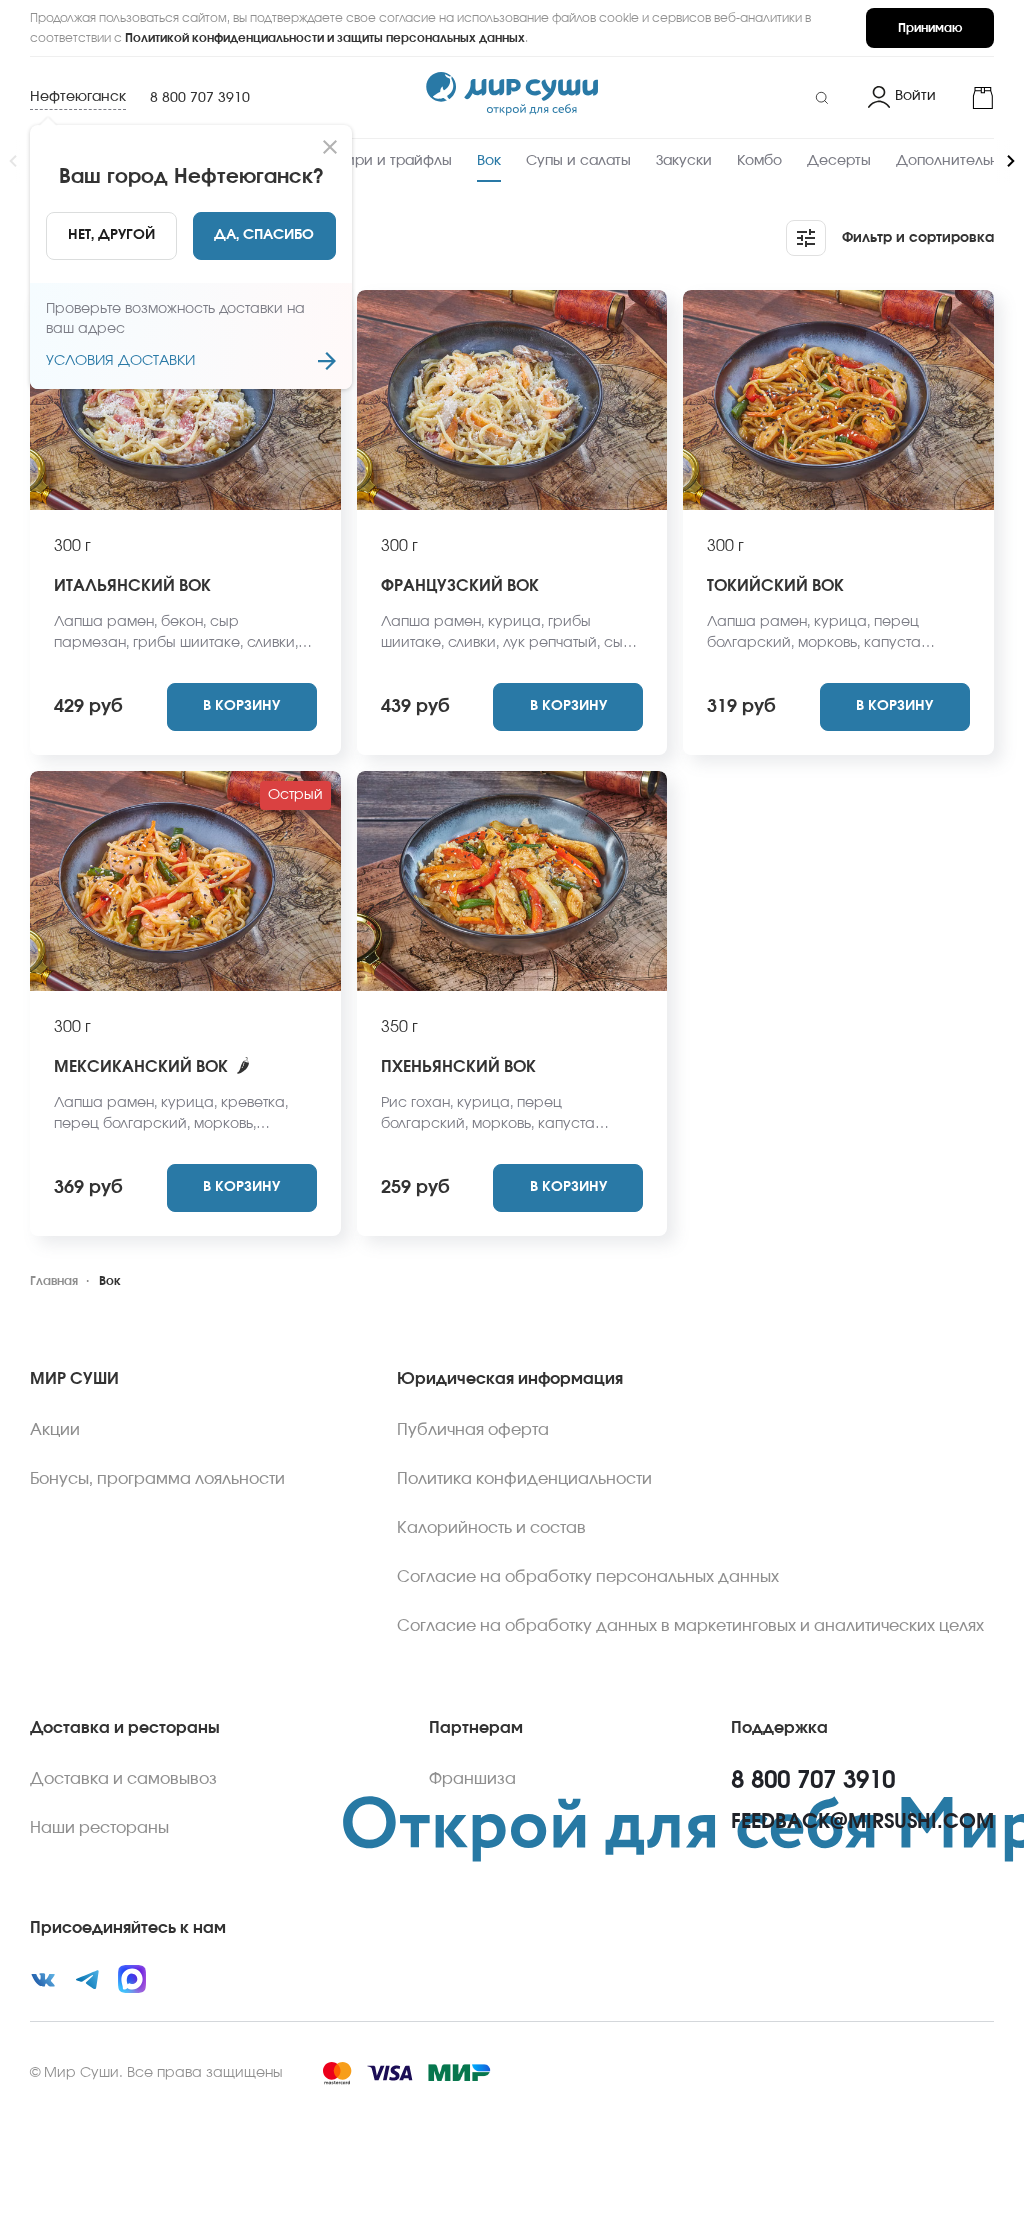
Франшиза (472, 1779)
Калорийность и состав (491, 1528)
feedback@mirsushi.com (862, 1822)
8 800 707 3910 (200, 98)
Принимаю (930, 28)
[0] (973, 98)
